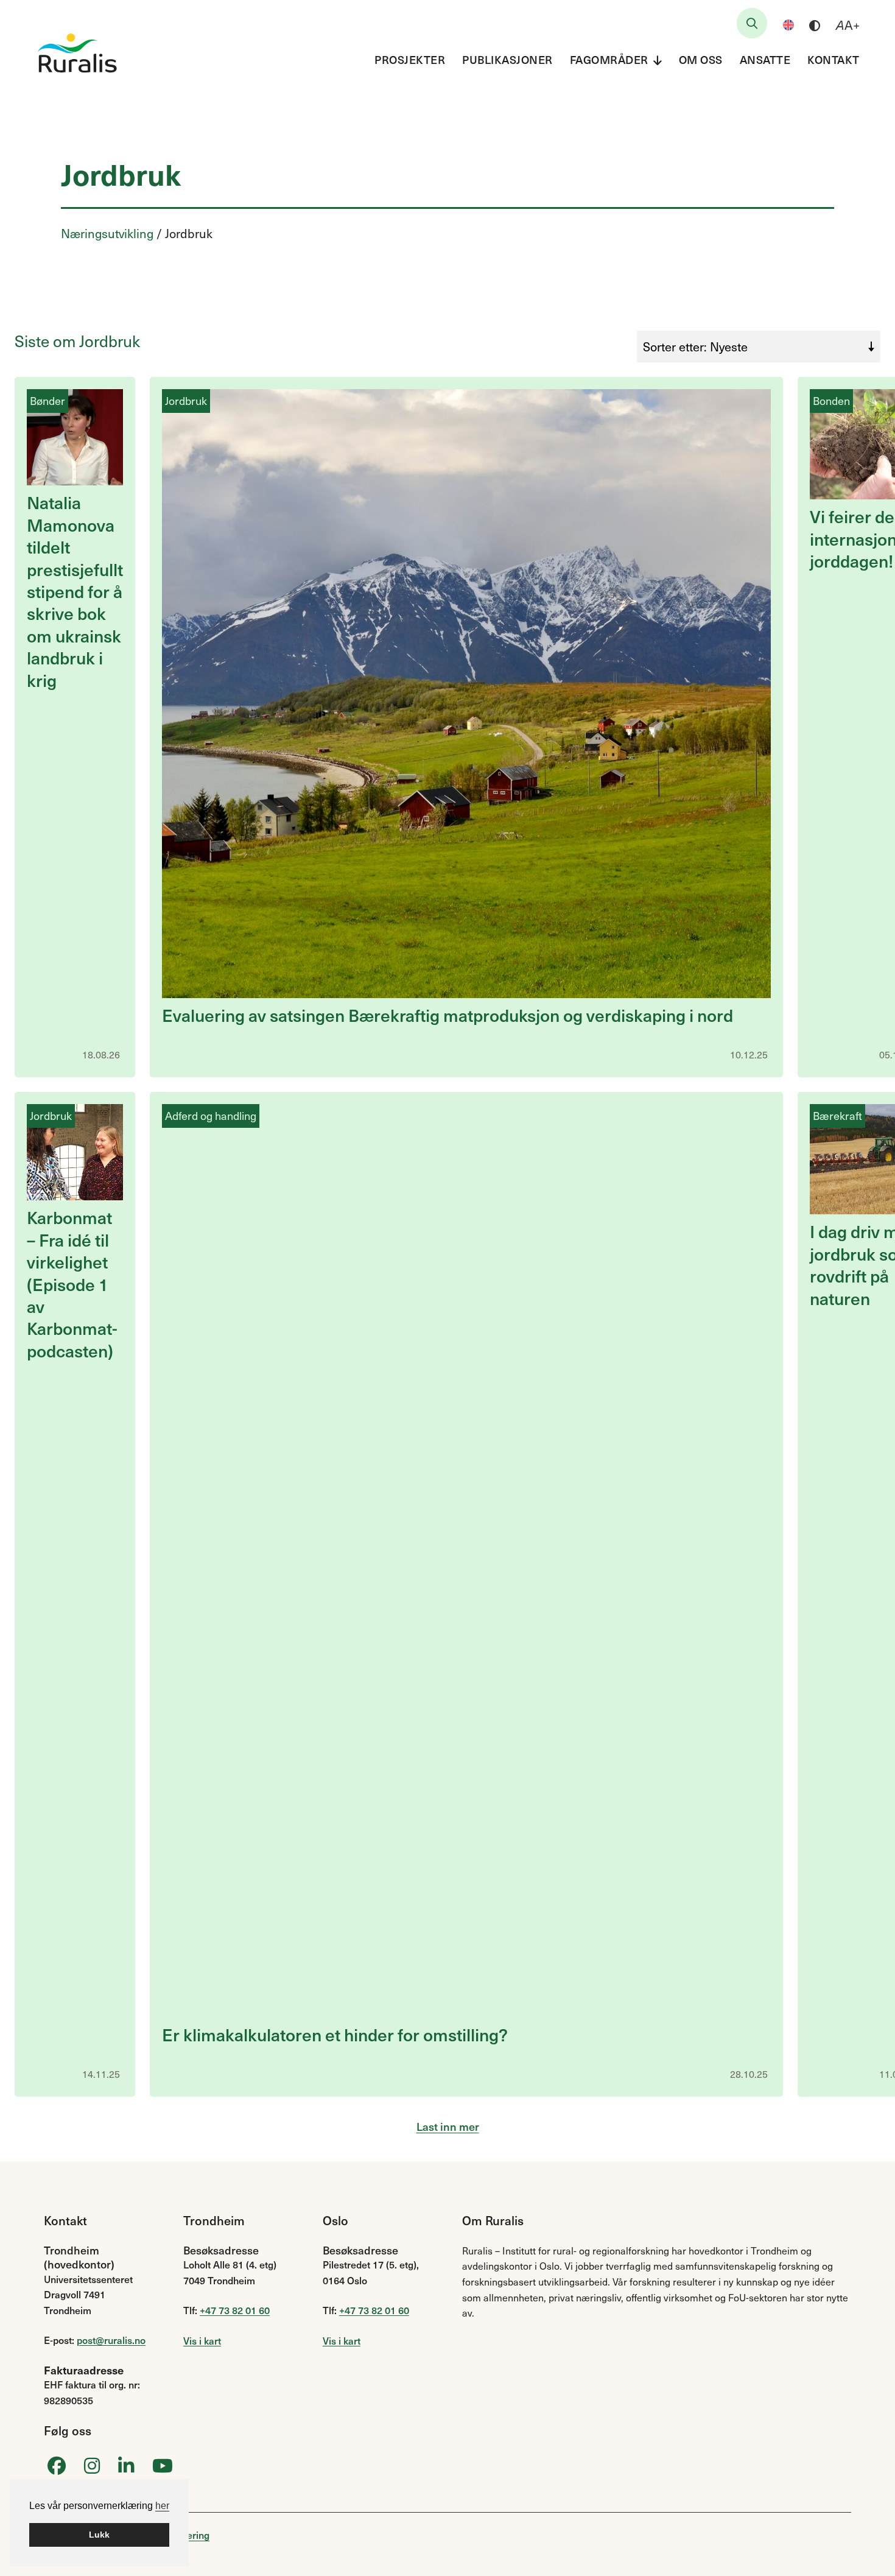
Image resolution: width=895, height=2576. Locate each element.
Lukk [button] (99, 2535)
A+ (848, 25)
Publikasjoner (507, 59)
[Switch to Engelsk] (788, 25)
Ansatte (765, 59)
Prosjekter (410, 59)
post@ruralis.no (111, 2340)
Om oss (701, 59)
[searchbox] (752, 23)
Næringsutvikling (107, 233)
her (162, 2506)
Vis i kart (202, 2340)
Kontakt (834, 59)
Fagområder (609, 59)
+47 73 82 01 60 (235, 2310)
